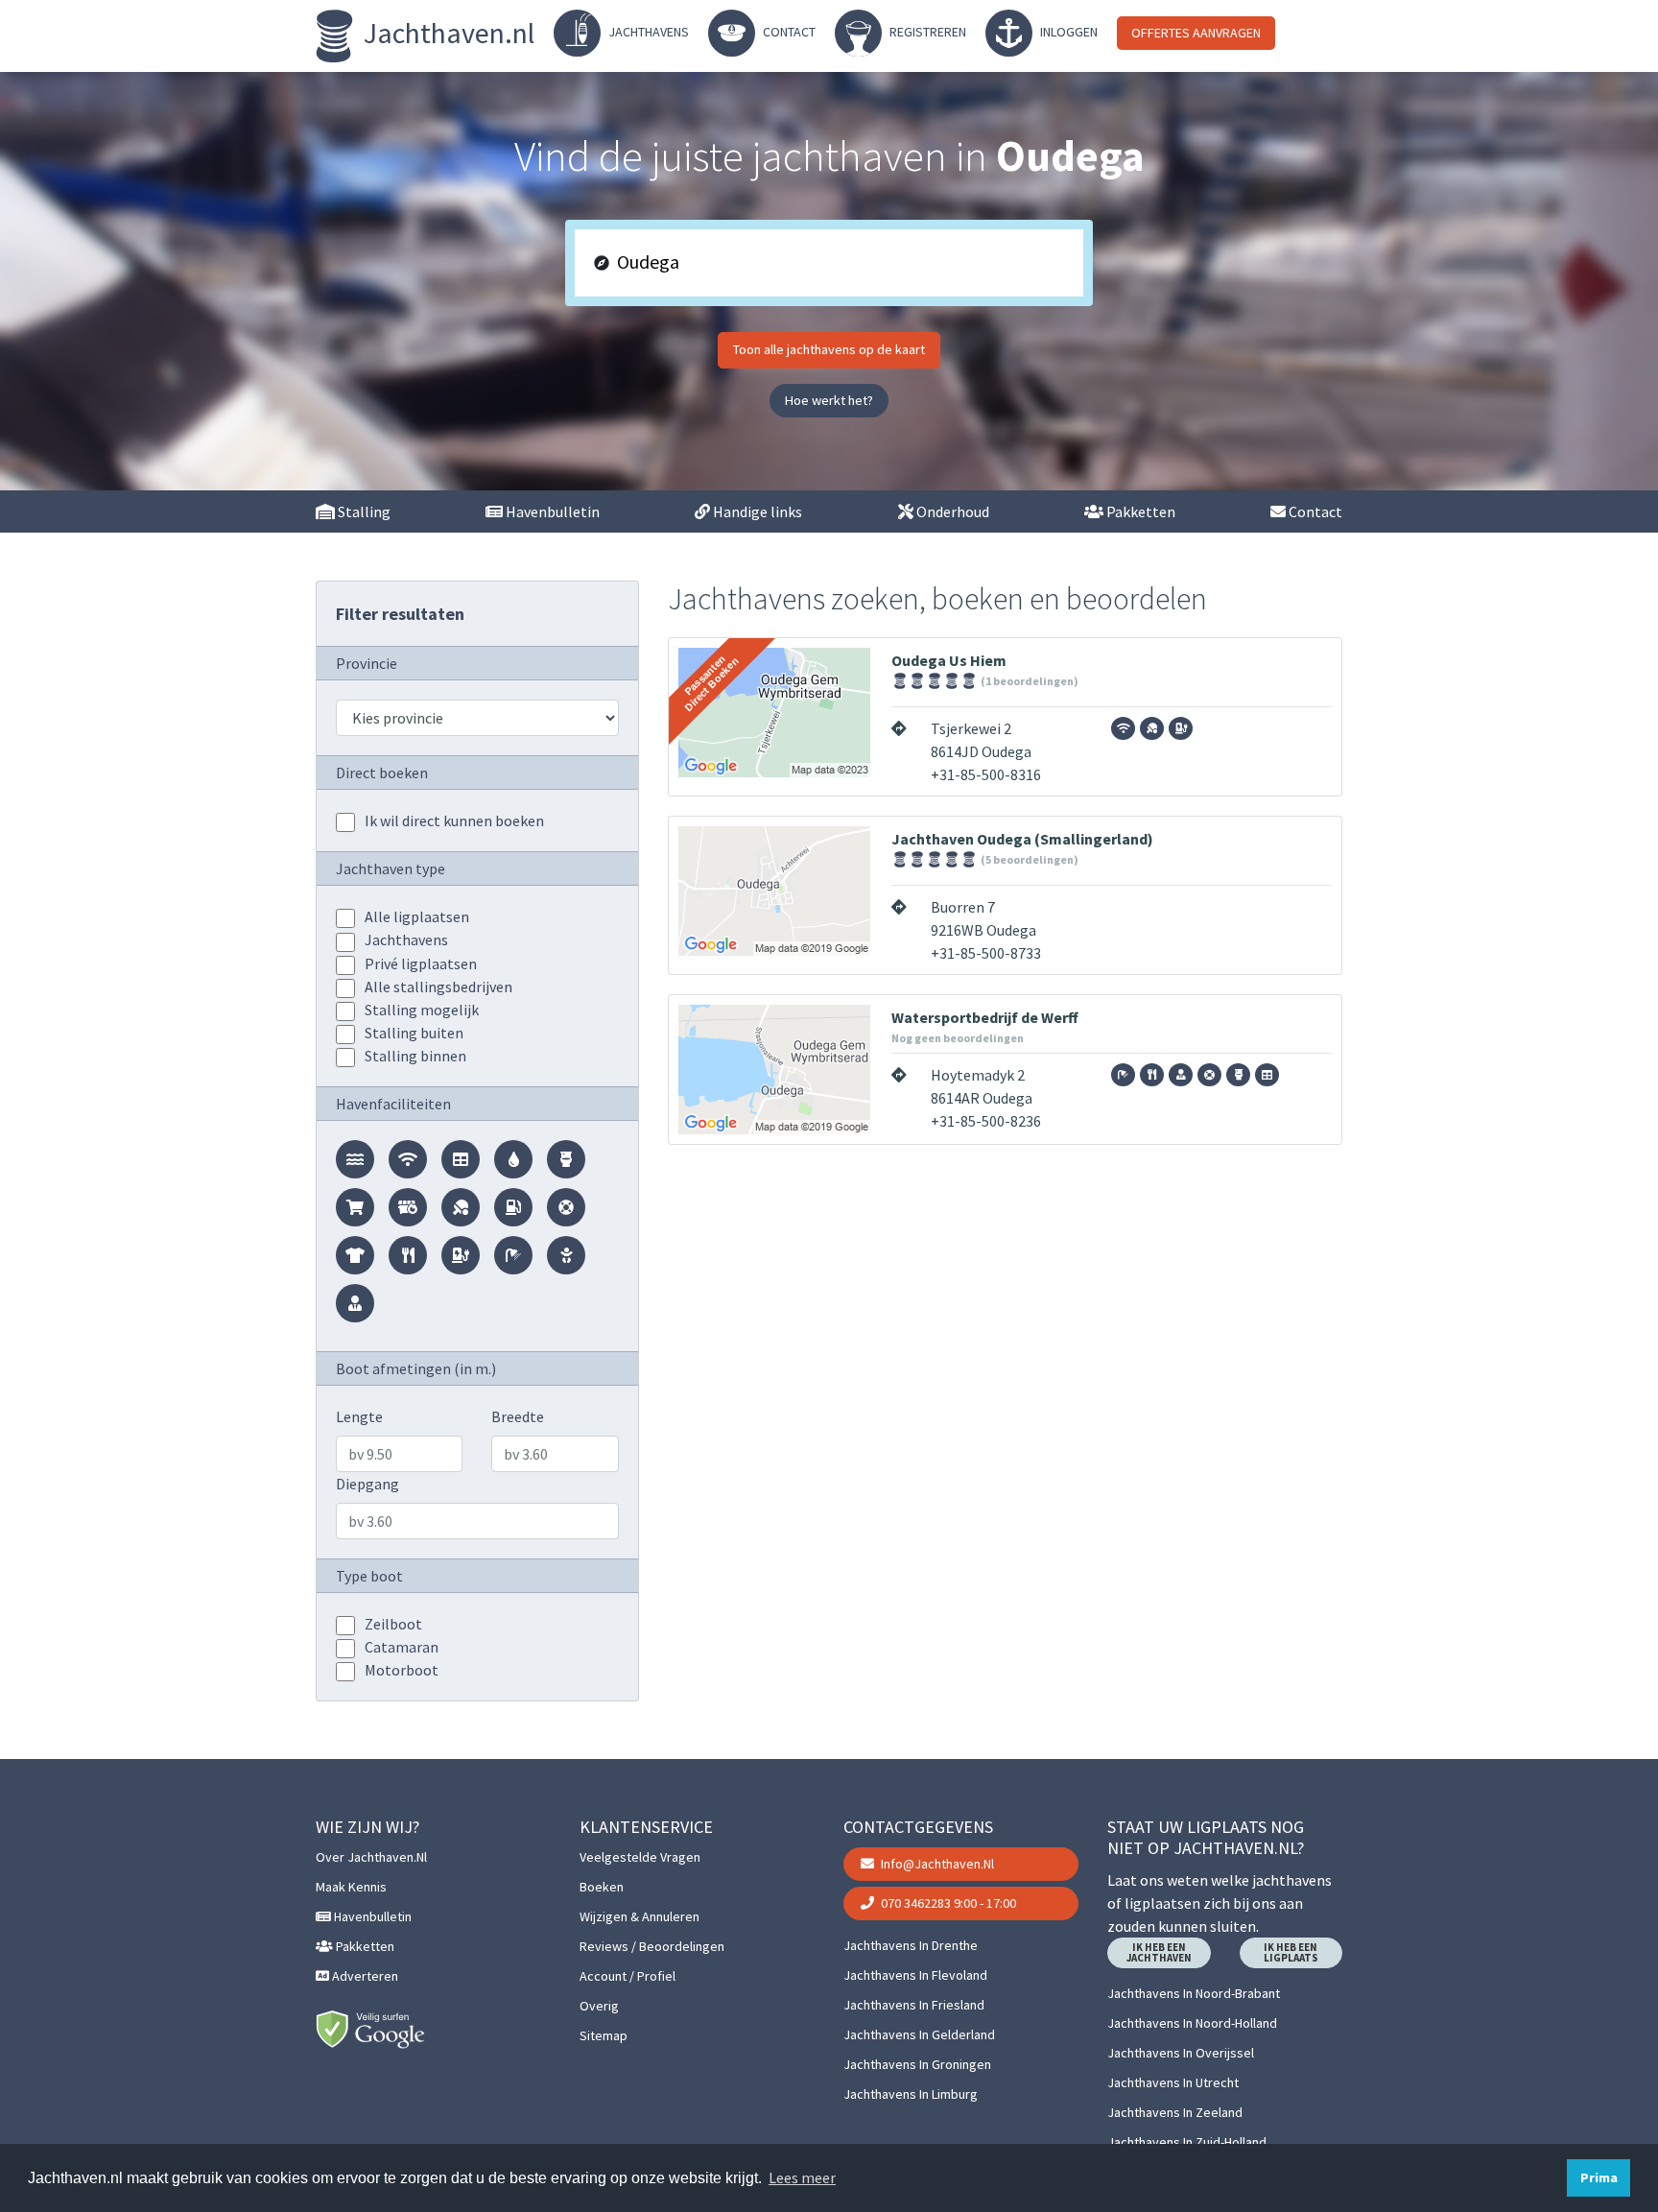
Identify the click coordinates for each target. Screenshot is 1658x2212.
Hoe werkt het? (829, 400)
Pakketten (1139, 511)
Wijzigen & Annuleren (640, 1916)
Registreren (926, 32)
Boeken (602, 1887)
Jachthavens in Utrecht (1173, 2082)
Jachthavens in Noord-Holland (1192, 2023)
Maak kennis (351, 1887)
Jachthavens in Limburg (911, 2094)
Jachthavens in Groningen (917, 2064)
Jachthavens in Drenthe (911, 1945)
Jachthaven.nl (446, 33)
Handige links (756, 511)
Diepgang (367, 1484)
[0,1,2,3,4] (345, 918)
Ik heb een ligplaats (1291, 1952)
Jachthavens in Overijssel (1181, 2053)
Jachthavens (647, 32)
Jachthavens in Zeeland (1175, 2112)
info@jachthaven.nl (936, 1864)
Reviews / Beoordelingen (652, 1946)
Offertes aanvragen (1196, 33)
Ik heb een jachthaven (1159, 1952)
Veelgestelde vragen (640, 1857)
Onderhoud (951, 511)
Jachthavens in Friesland (914, 2005)
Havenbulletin (551, 511)
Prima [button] (1599, 2177)
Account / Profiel (628, 1976)
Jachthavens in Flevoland (915, 1975)
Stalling (363, 511)
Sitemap (604, 2035)
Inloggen (1067, 32)
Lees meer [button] (802, 2177)
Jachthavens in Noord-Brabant (1194, 1993)
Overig (599, 2006)
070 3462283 (947, 1903)
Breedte (518, 1416)
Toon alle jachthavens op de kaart (829, 349)
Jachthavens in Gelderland (919, 2034)
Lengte (359, 1416)
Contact (788, 32)
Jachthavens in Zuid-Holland (1187, 2142)
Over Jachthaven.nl (371, 1857)
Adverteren (364, 1976)
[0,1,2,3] (345, 942)
